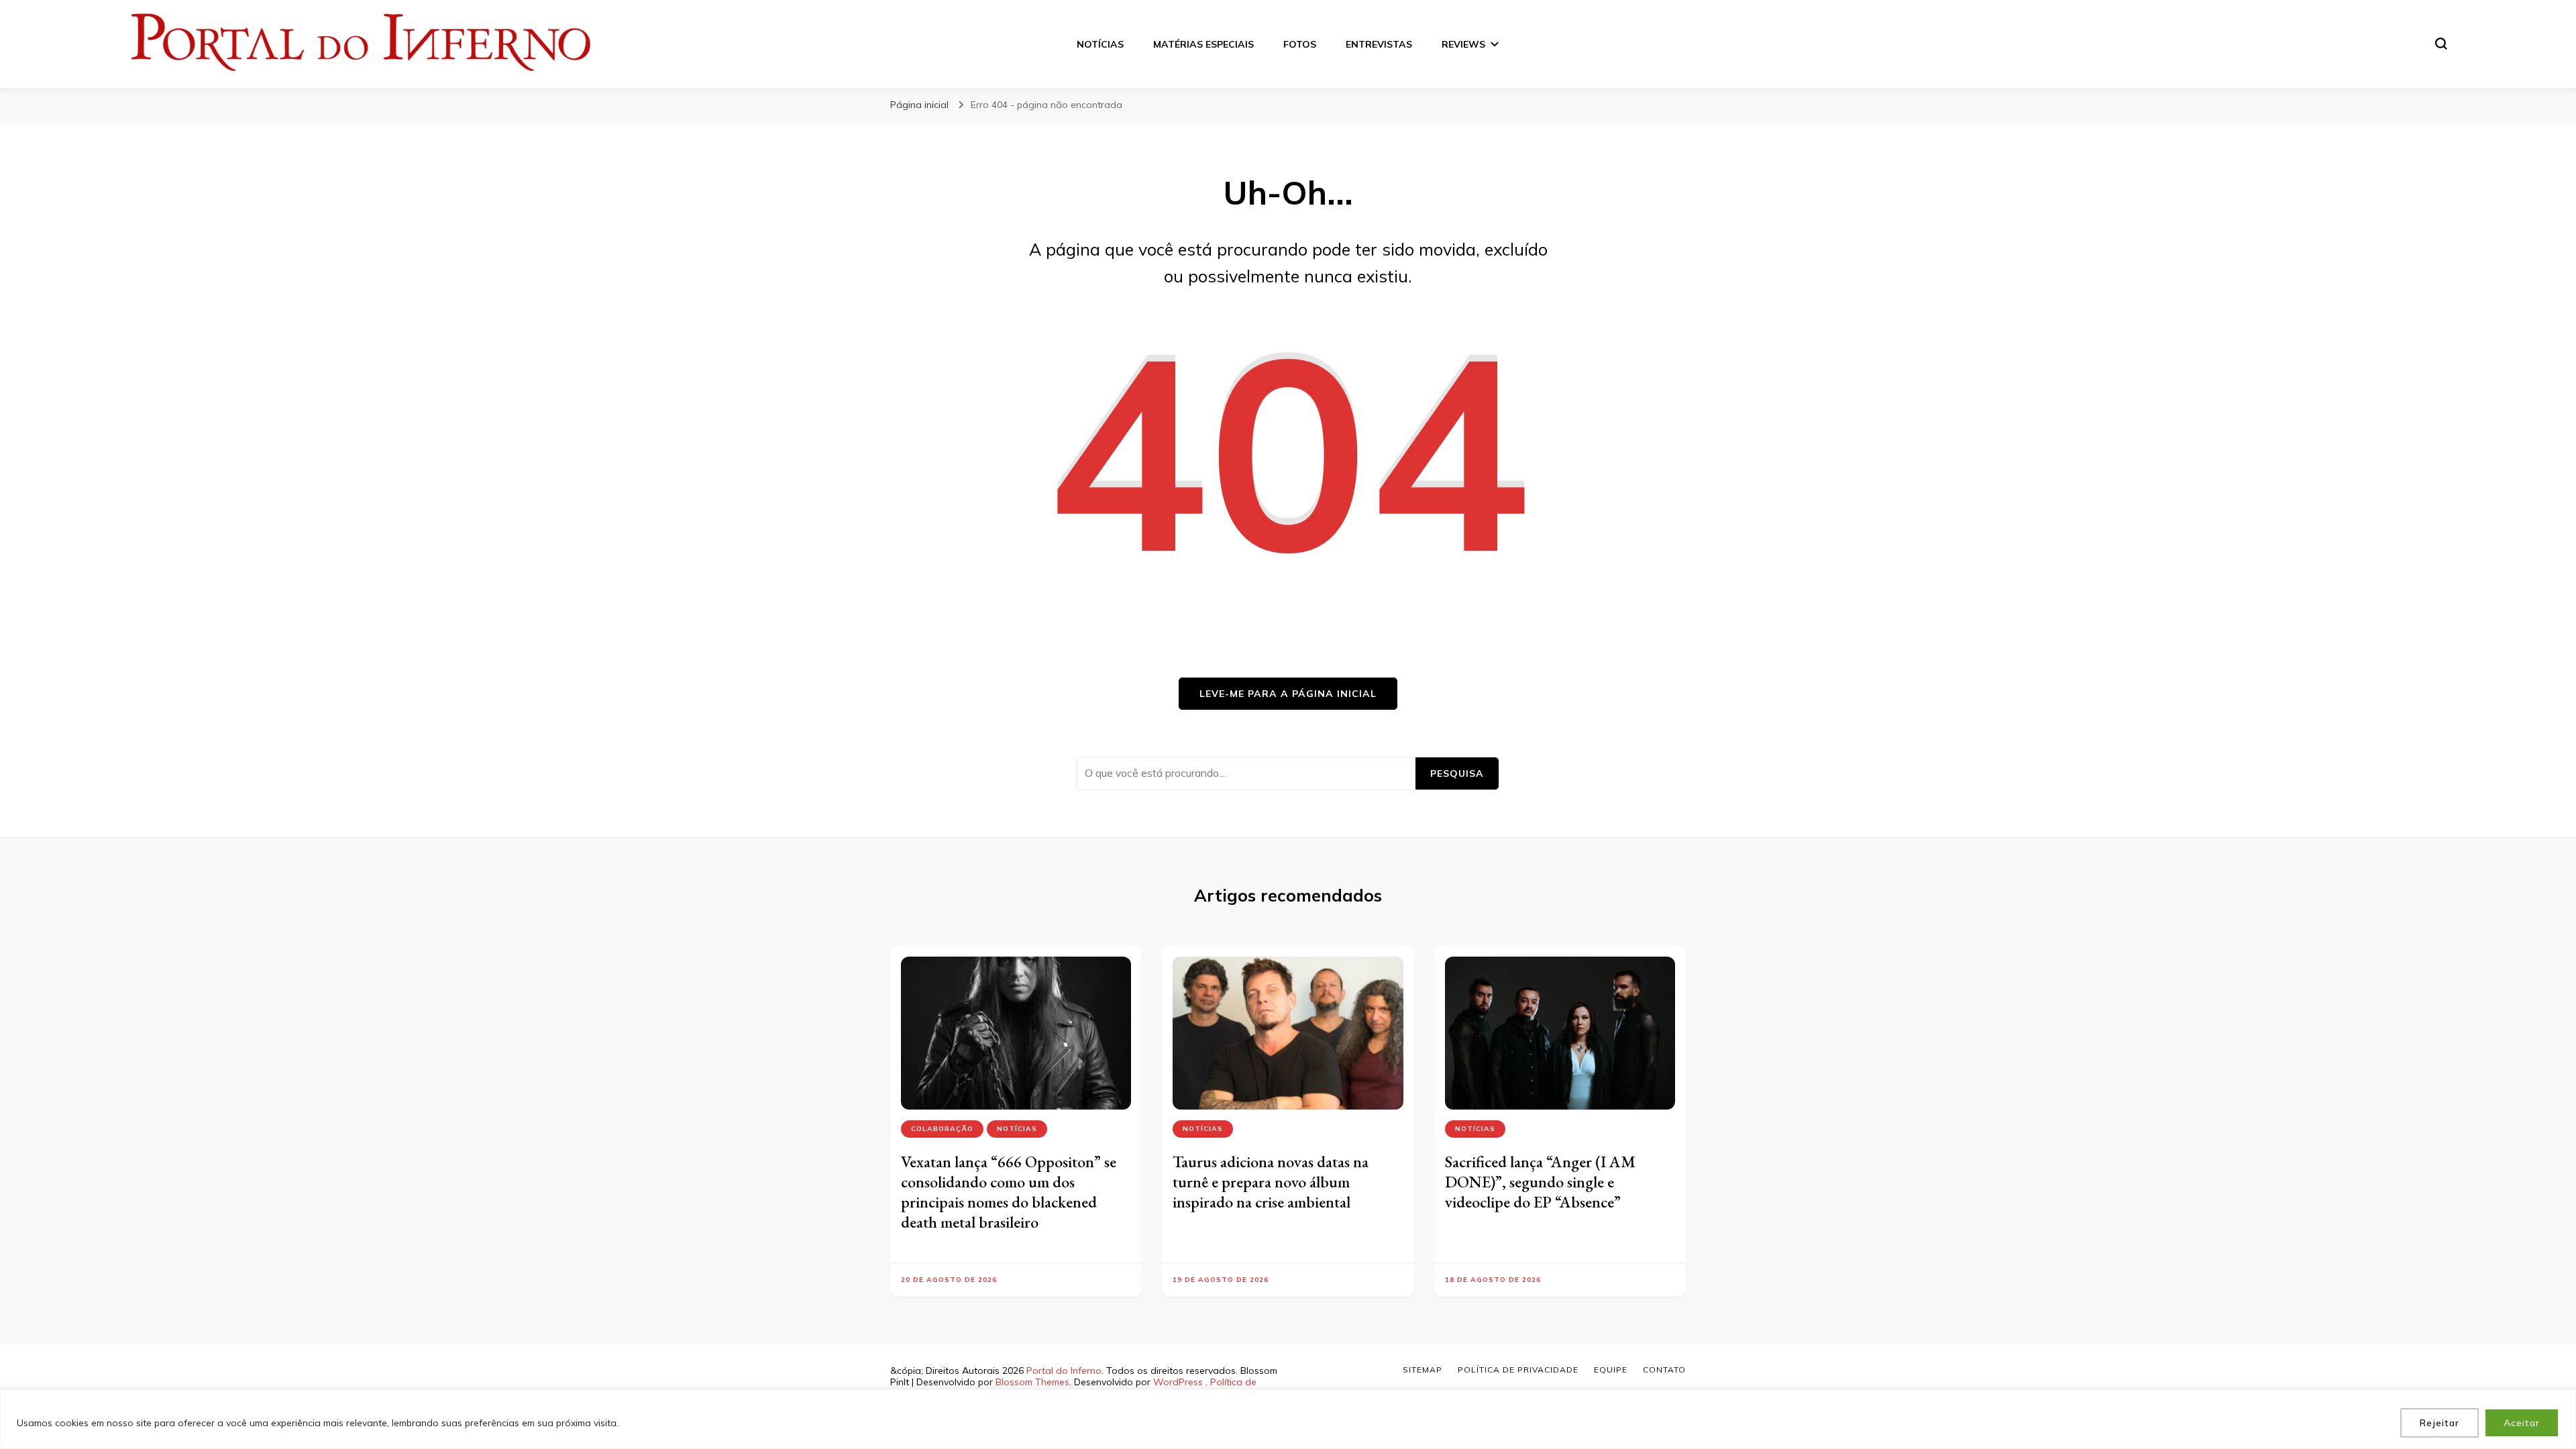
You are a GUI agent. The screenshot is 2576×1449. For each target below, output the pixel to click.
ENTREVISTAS (1379, 44)
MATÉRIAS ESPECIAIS (1203, 44)
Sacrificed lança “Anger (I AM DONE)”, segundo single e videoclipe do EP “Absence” (1540, 1182)
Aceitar (2522, 1423)
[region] (1288, 1419)
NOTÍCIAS (1100, 44)
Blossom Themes (1032, 1382)
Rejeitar (2439, 1423)
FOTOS (1300, 44)
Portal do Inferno (1064, 1371)
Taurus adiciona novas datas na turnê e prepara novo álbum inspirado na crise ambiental (1271, 1182)
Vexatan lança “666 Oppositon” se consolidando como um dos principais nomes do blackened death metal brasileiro (1009, 1192)
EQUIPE (1611, 1370)
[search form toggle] (2441, 44)
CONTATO (1664, 1370)
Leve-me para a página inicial (1288, 694)
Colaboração (942, 1129)
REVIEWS (1463, 44)
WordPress (1178, 1382)
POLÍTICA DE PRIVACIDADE (1518, 1370)
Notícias (1017, 1129)
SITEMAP (1423, 1370)
